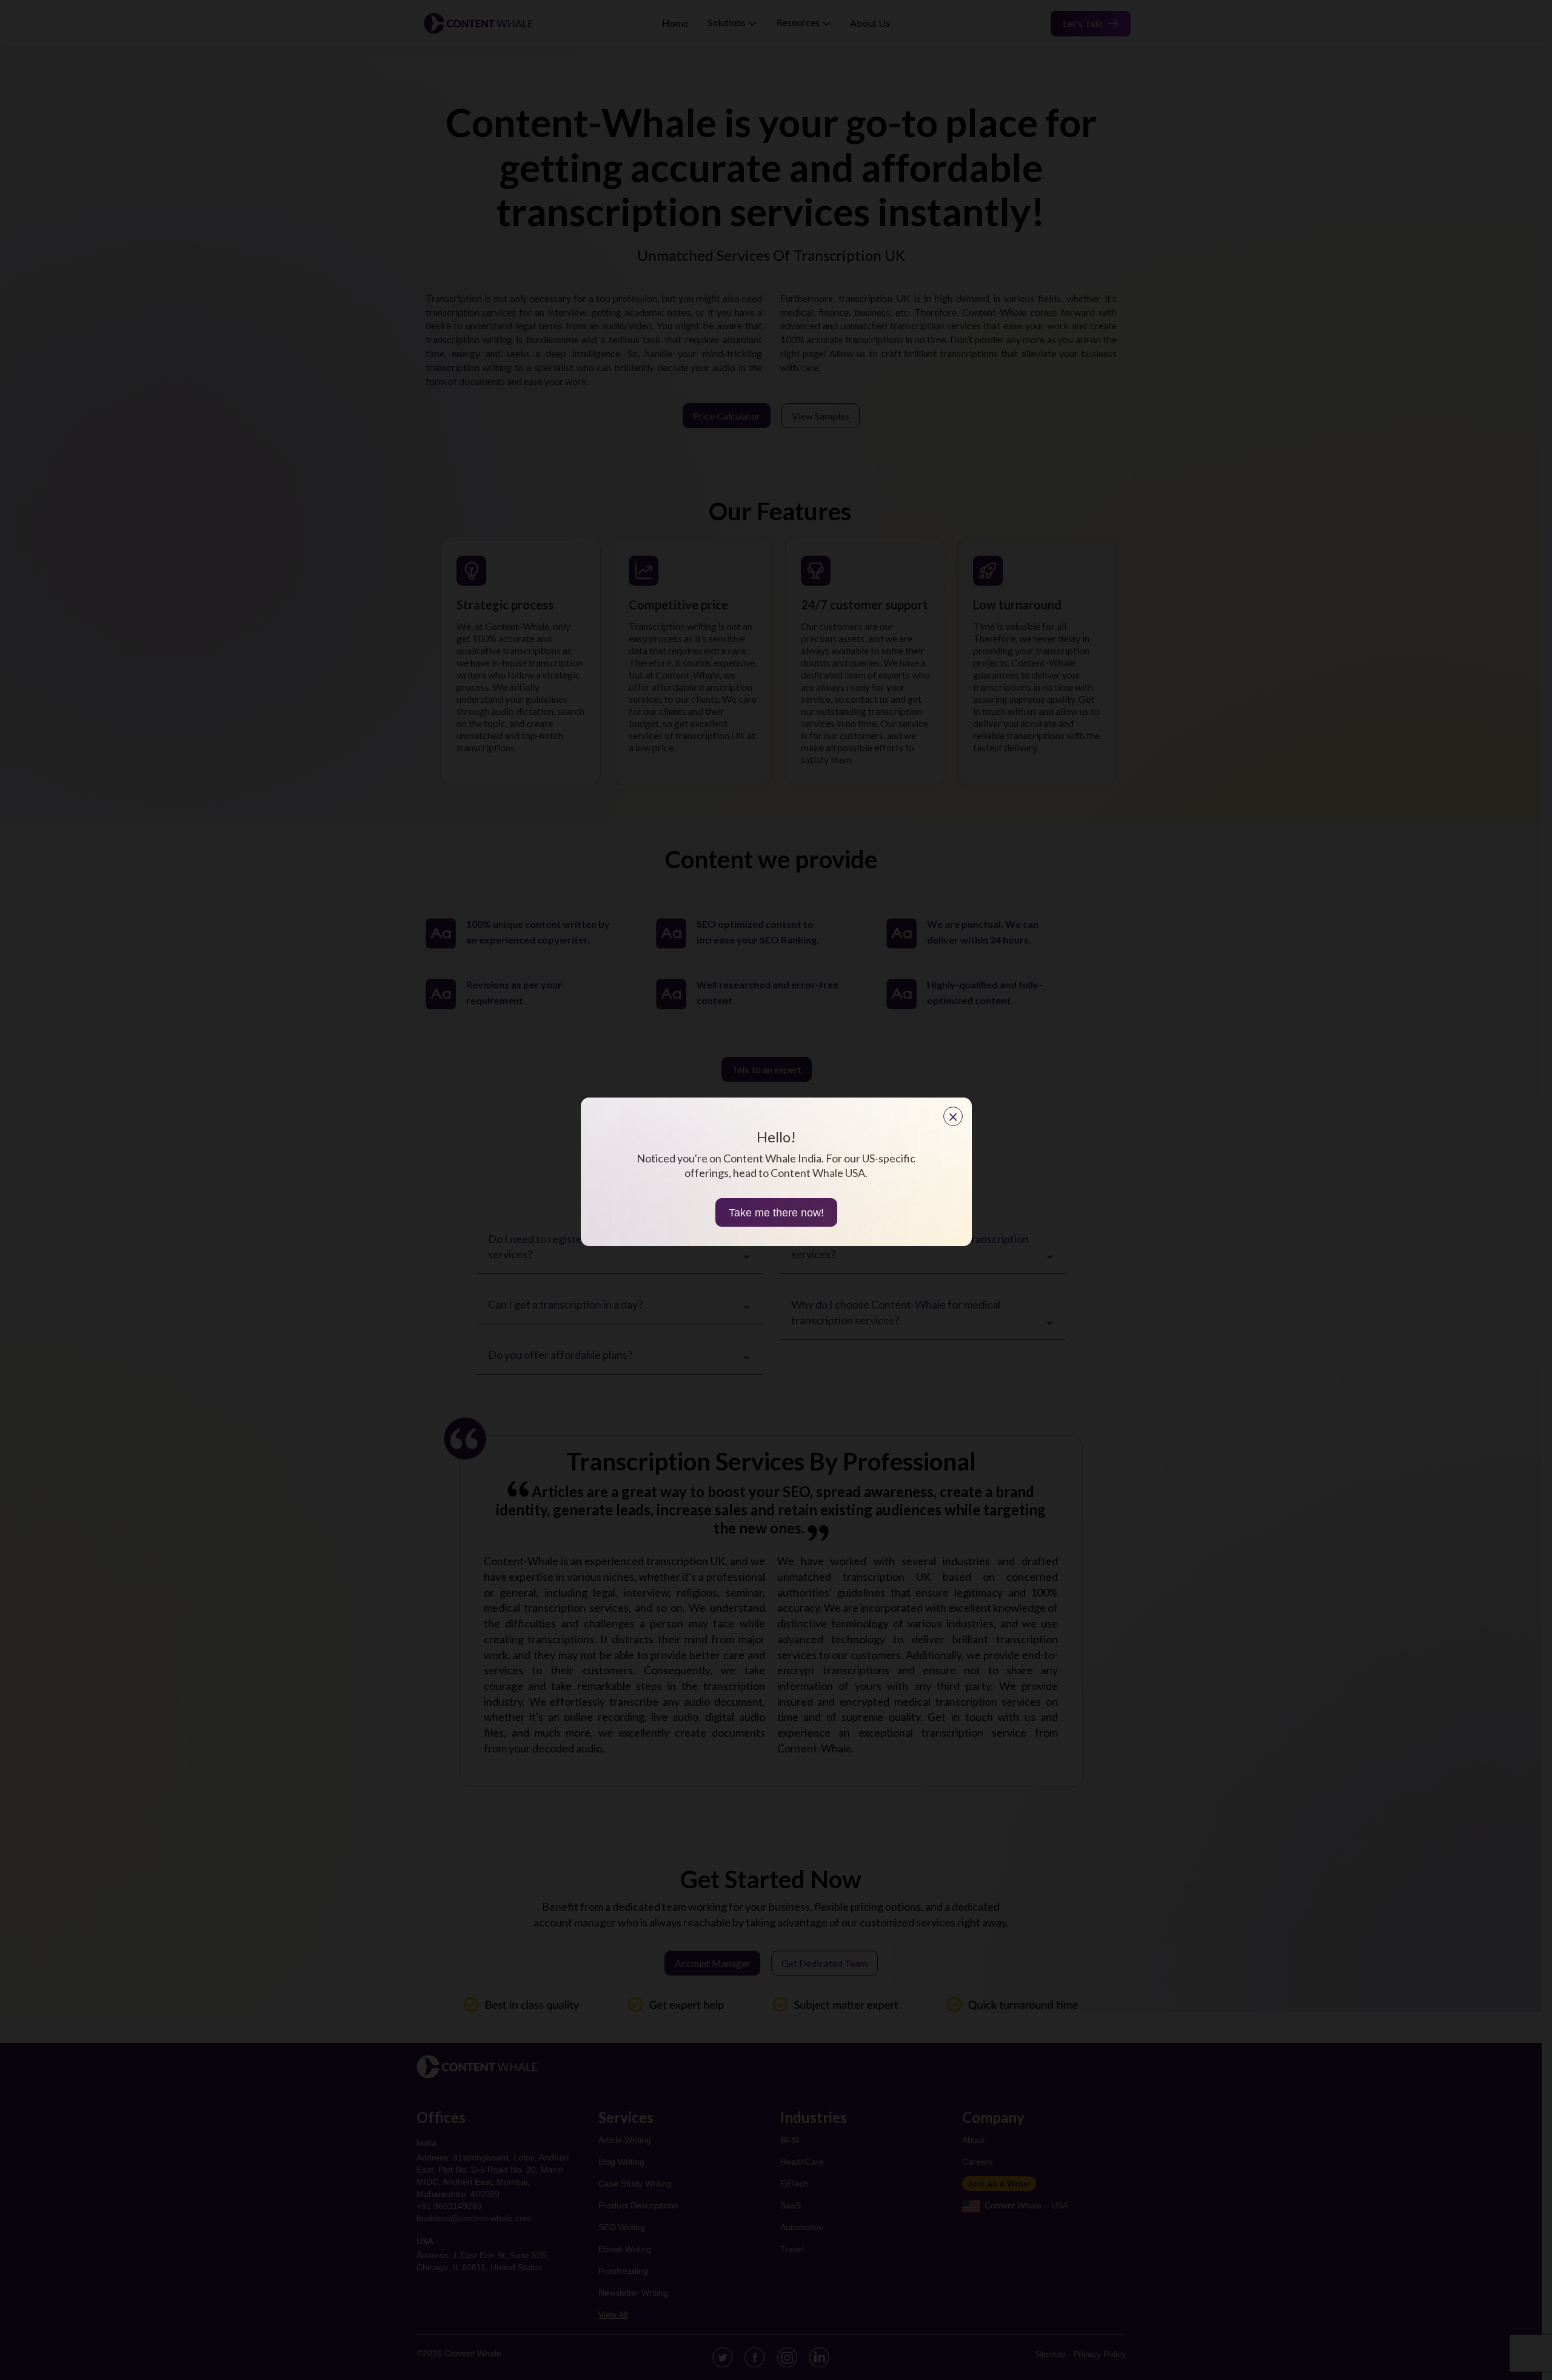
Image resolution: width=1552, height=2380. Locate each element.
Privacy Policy (1099, 2354)
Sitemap (1050, 2354)
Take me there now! (776, 1213)
